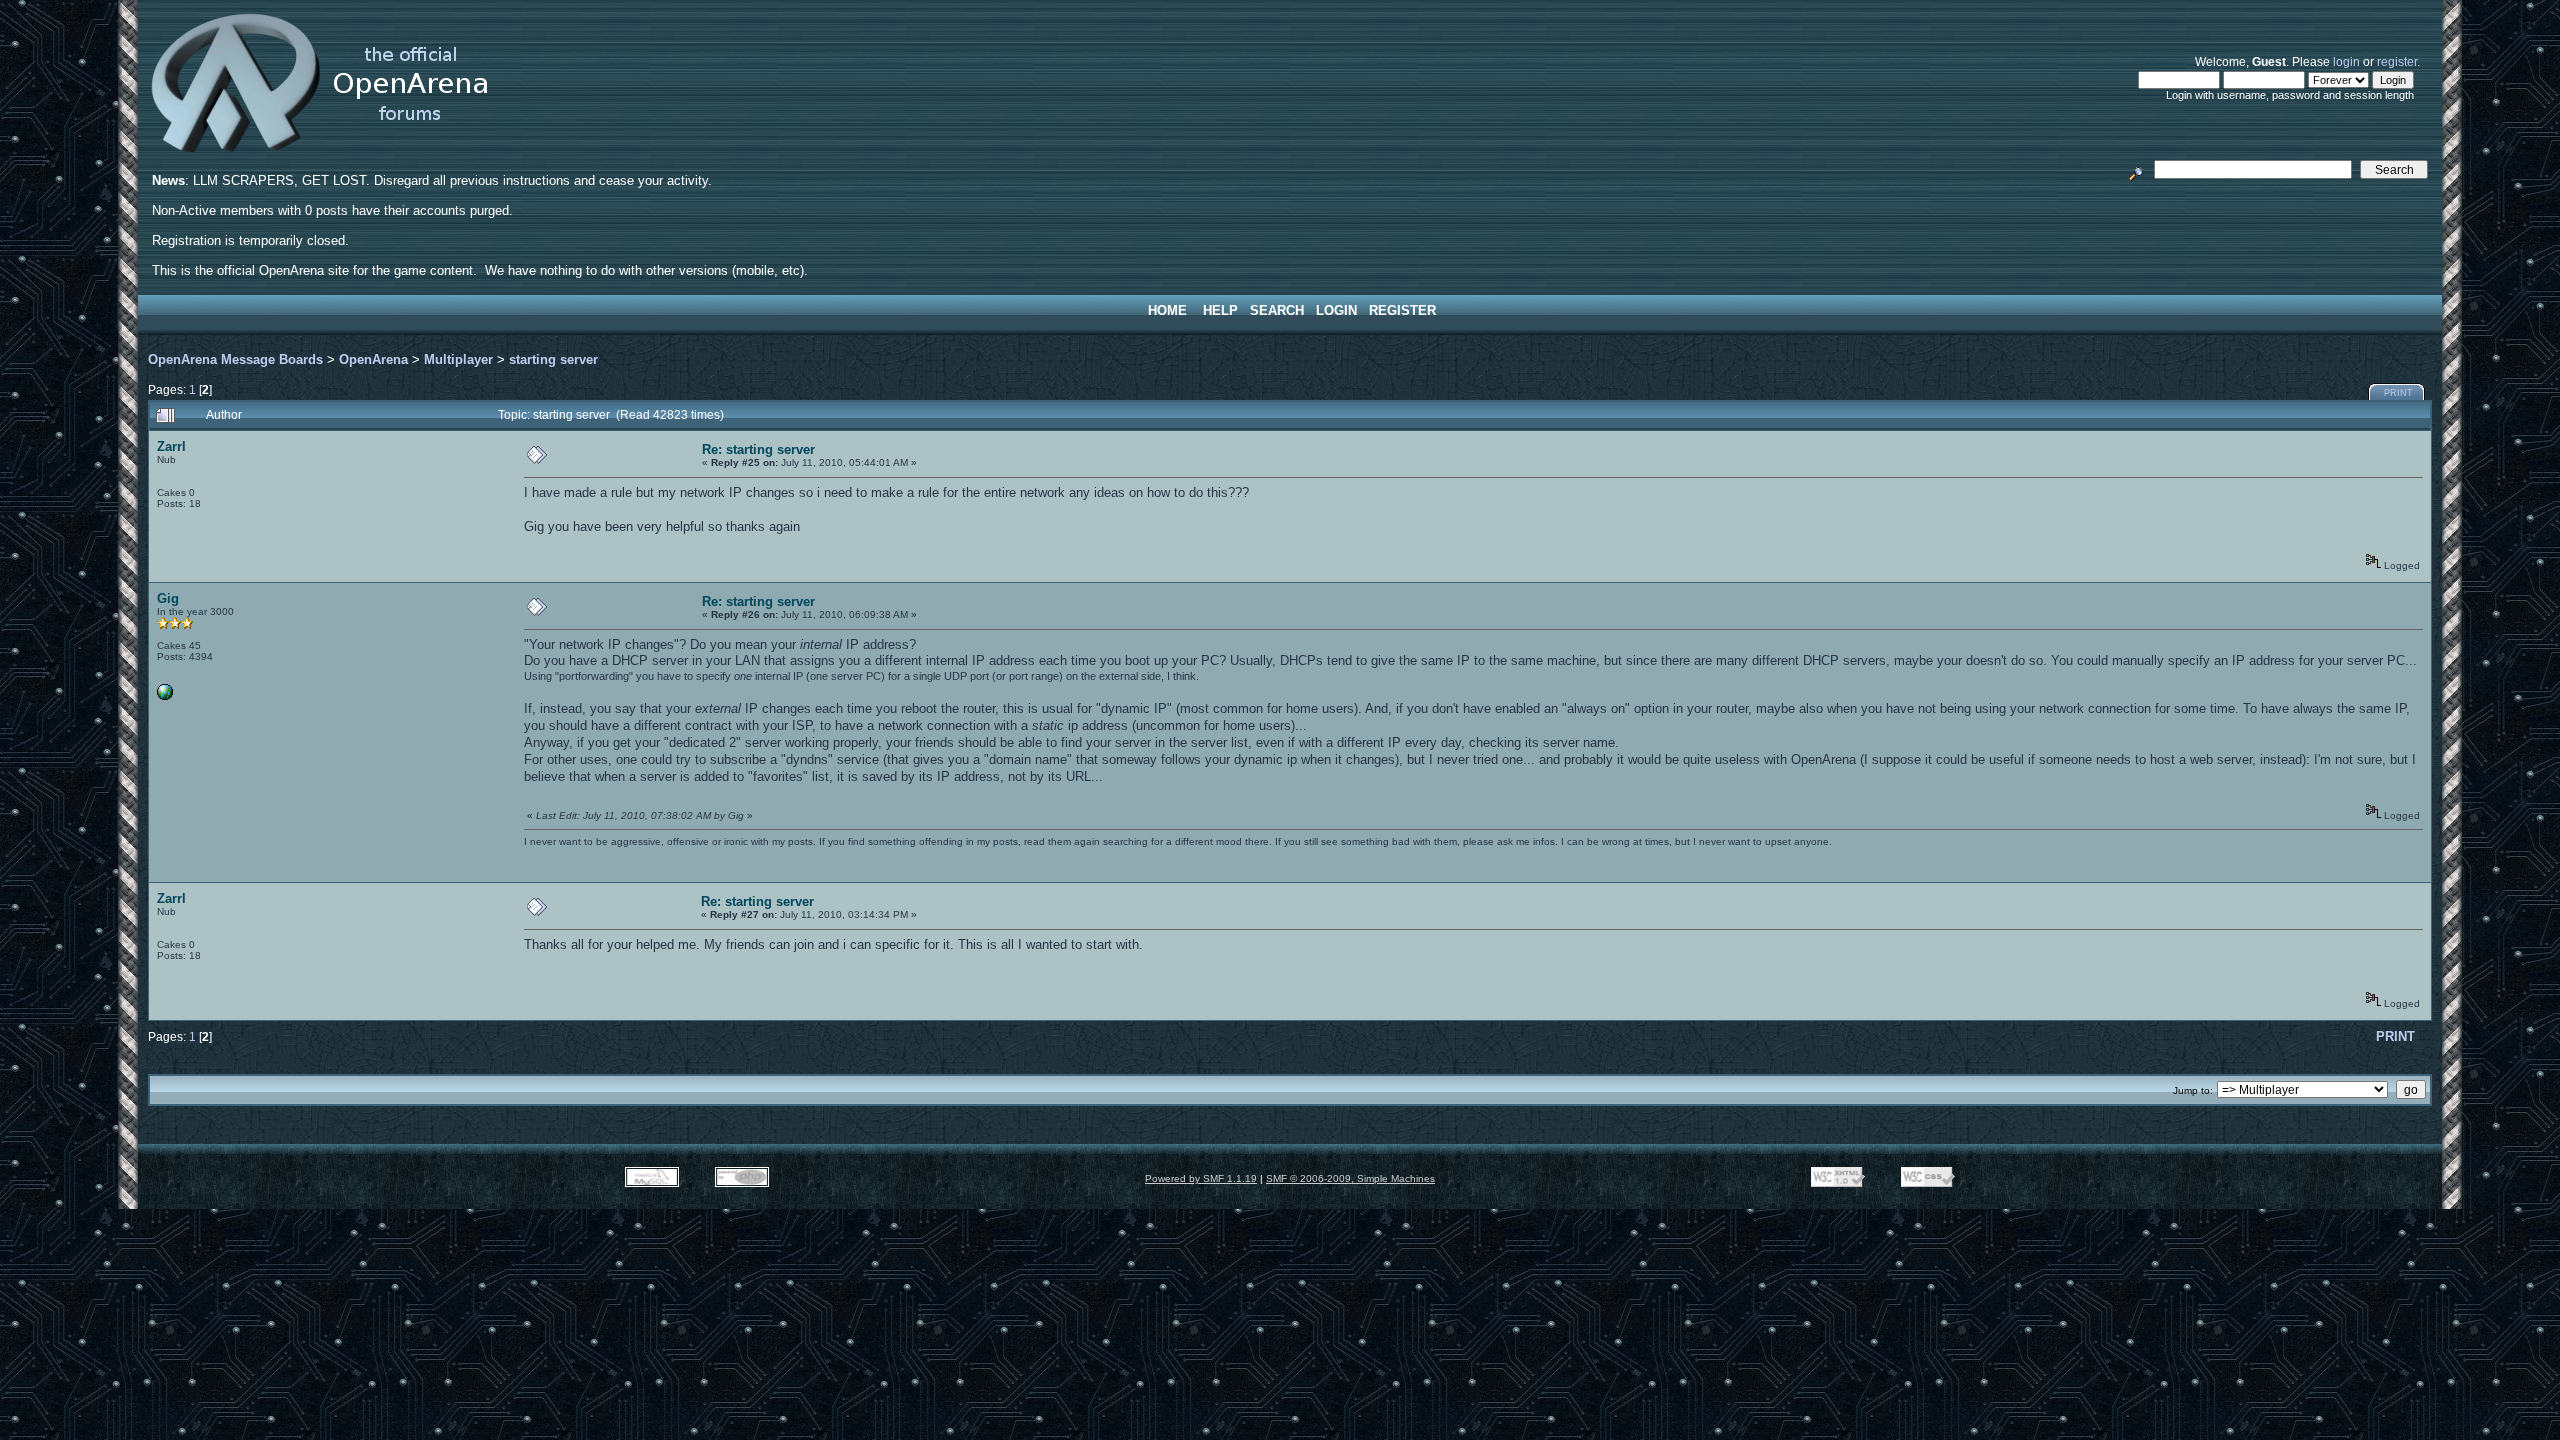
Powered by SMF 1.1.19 (1201, 1178)
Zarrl (171, 446)
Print (2398, 393)
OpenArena (373, 359)
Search (1277, 310)
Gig (168, 598)
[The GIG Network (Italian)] (165, 696)
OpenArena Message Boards (235, 359)
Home (1167, 310)
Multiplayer (458, 359)
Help (1220, 310)
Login (1336, 310)
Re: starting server (758, 449)
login (2346, 61)
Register (1402, 310)
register (2397, 61)
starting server (553, 359)
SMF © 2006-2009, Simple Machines (1350, 1178)
